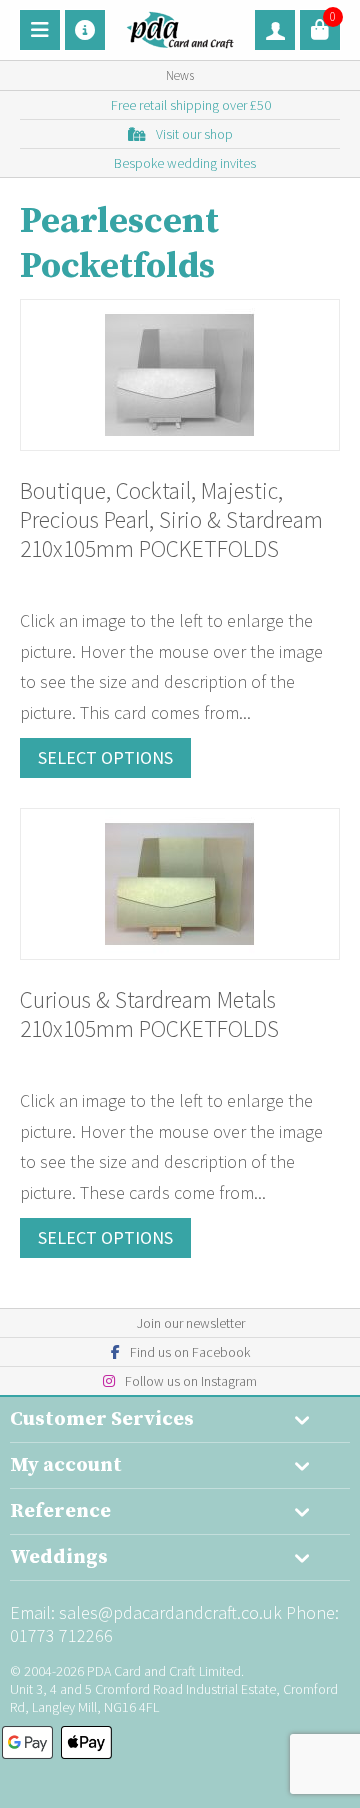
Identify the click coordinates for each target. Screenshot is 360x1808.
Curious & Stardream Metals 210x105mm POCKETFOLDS (149, 1014)
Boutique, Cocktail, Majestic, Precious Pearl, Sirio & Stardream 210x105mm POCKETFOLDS (171, 519)
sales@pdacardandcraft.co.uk (170, 1612)
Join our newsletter (191, 1323)
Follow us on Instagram (191, 1381)
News (180, 75)
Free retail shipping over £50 (191, 105)
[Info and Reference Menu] (85, 30)
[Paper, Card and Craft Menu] (40, 30)
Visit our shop (194, 134)
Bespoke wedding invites (185, 163)
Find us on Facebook (190, 1352)
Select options (105, 757)
